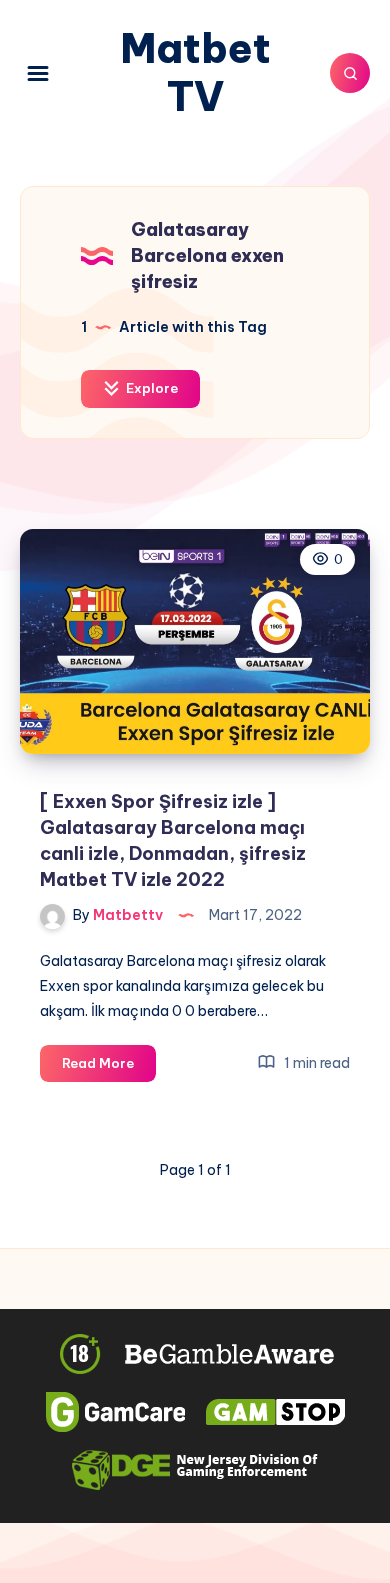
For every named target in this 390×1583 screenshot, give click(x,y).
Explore (150, 388)
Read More (109, 1068)
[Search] (350, 73)
